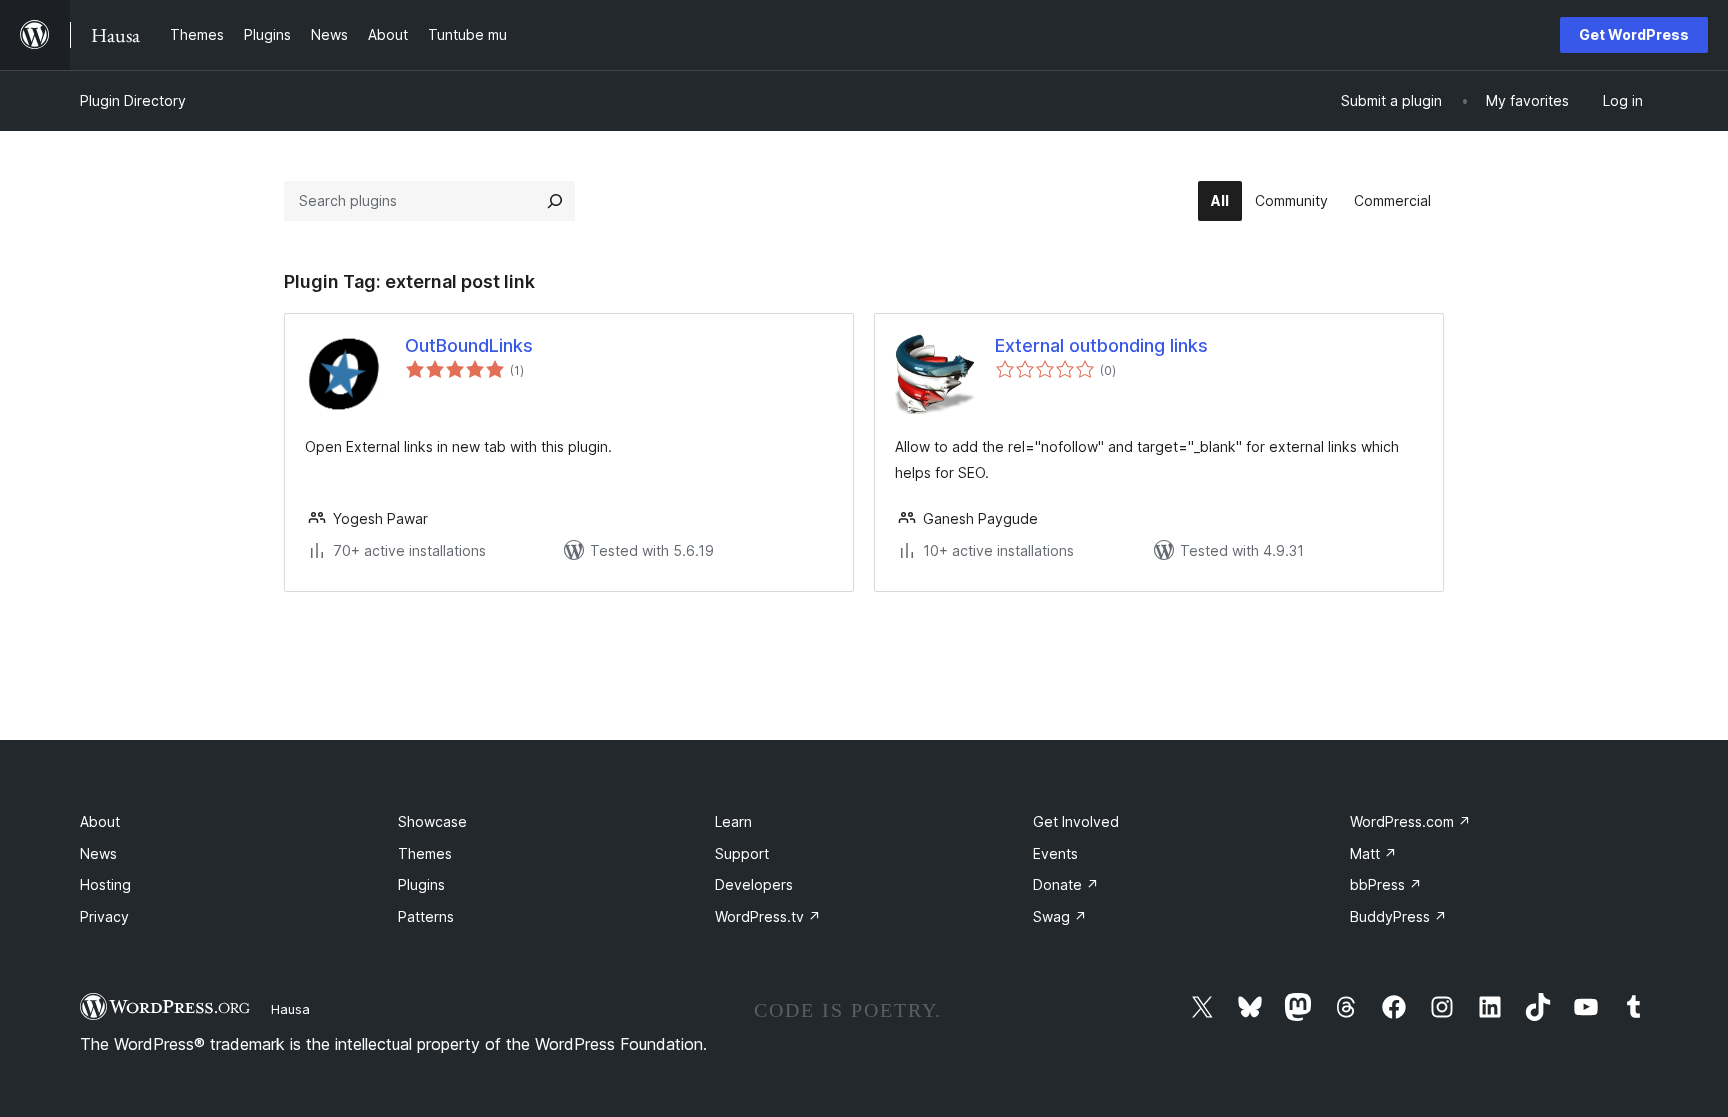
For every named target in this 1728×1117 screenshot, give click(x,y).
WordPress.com (1410, 821)
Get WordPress (1634, 34)
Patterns (426, 916)
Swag (1060, 916)
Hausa (290, 1009)
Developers (754, 884)
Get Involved (1076, 821)
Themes (425, 853)
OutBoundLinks (469, 345)
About (100, 821)
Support (742, 853)
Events (1055, 853)
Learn (733, 821)
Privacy (104, 916)
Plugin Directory (133, 100)
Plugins (421, 884)
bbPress (1386, 884)
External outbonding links (1101, 345)
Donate (1066, 884)
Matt (1373, 853)
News (98, 853)
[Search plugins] (555, 201)
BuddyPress (1398, 916)
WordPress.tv (768, 916)
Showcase (432, 821)
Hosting (105, 884)
